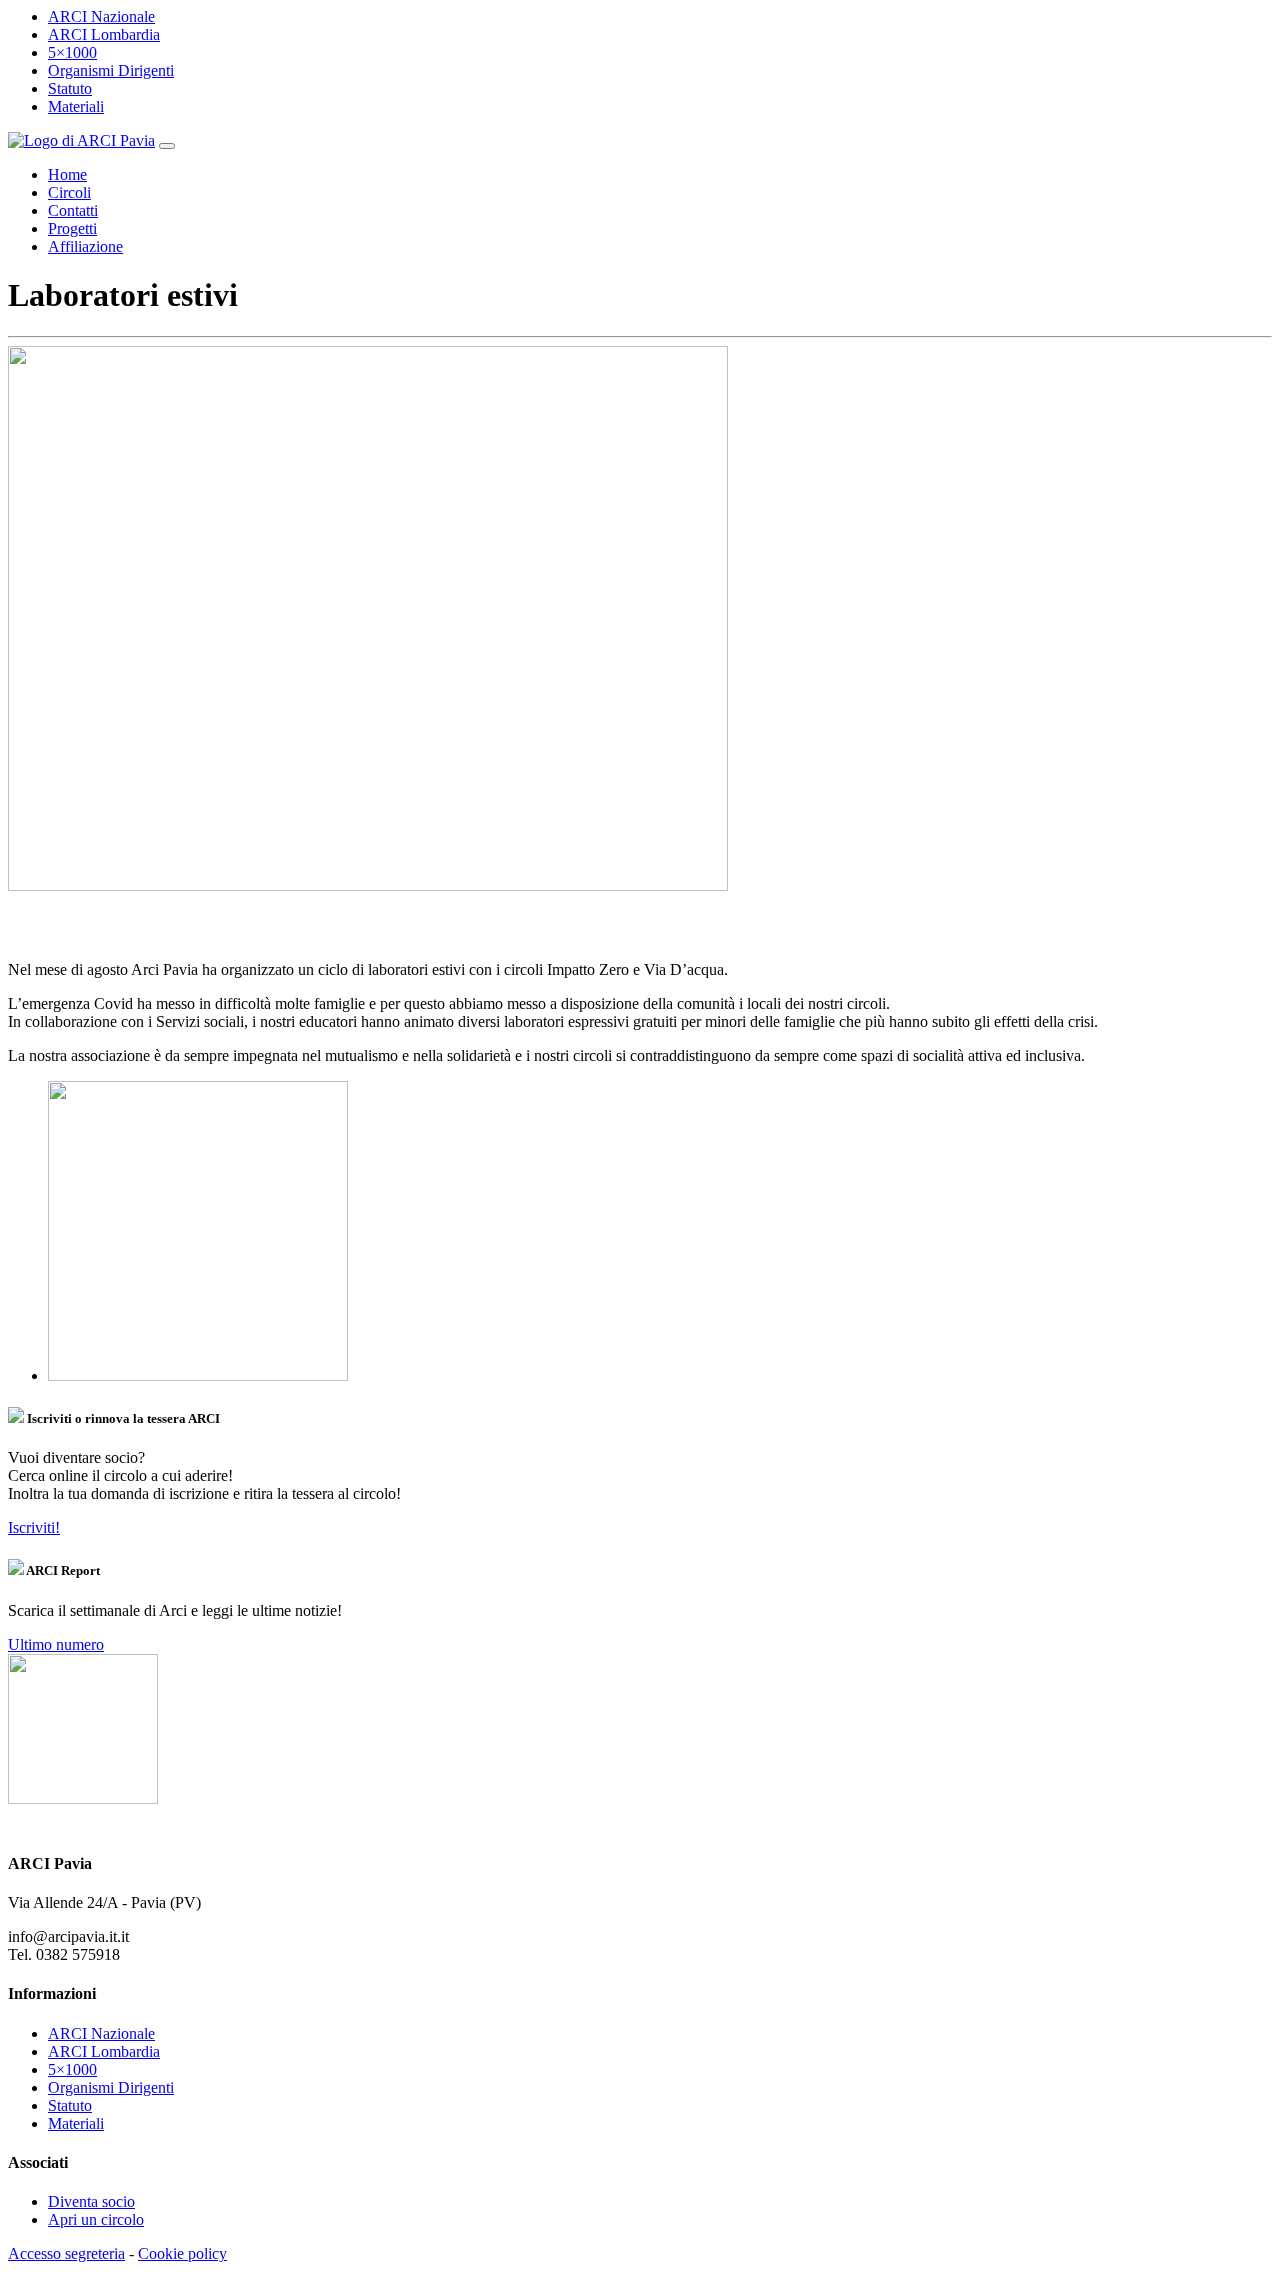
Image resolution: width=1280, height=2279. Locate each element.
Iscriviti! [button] (34, 1527)
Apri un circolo (96, 2219)
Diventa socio (91, 2201)
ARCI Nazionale (101, 16)
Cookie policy (182, 2253)
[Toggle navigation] (167, 146)
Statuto (70, 88)
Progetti (72, 228)
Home (67, 174)
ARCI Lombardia (104, 34)
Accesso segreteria (66, 2253)
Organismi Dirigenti (111, 70)
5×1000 (72, 52)
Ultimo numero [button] (56, 1644)
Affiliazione (85, 246)
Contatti (73, 210)
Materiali (76, 106)
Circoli (69, 192)
